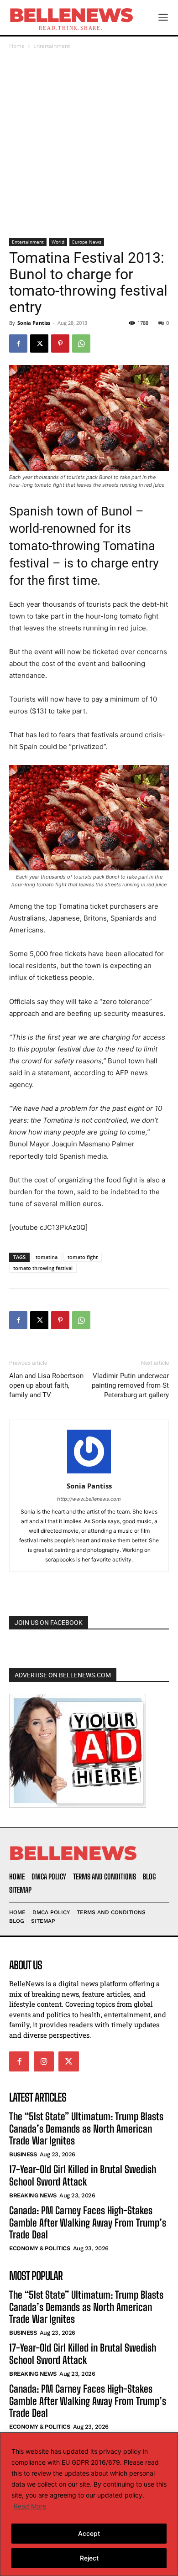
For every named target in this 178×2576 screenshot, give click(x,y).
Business (23, 2154)
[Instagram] (44, 2061)
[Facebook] (18, 343)
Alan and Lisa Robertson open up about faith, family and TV (46, 1385)
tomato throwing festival (43, 1268)
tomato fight (83, 1257)
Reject (89, 2558)
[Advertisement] (89, 145)
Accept (89, 2533)
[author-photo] (89, 1473)
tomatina (47, 1257)
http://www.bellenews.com (89, 1499)
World (58, 242)
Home (17, 46)
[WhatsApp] (81, 343)
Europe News (87, 242)
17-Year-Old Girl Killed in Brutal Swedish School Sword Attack (83, 2175)
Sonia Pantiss (34, 323)
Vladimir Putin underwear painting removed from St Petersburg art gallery (130, 1385)
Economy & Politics (39, 2248)
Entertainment (52, 46)
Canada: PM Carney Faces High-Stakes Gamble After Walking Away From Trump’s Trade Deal (88, 2222)
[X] (39, 343)
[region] (89, 2504)
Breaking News (33, 2195)
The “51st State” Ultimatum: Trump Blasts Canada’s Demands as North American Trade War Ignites (86, 2128)
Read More (30, 2506)
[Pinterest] (60, 343)
